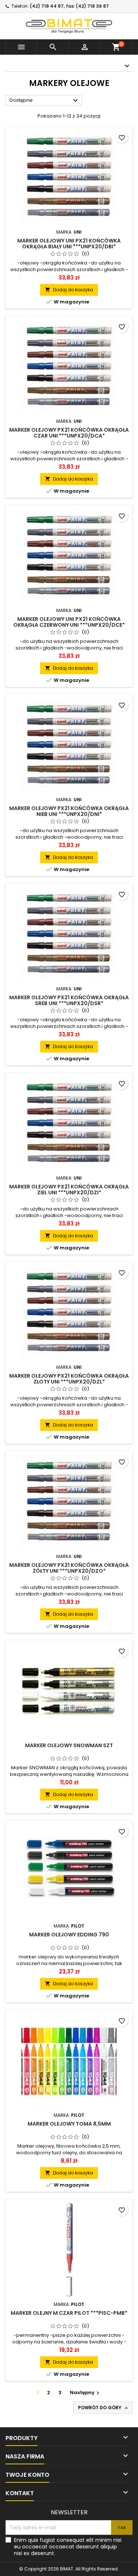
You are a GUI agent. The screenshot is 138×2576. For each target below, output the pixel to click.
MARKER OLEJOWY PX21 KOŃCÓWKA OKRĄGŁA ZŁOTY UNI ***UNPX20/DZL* (69, 1379)
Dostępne (45, 101)
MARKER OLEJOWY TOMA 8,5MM (69, 2124)
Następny (86, 2392)
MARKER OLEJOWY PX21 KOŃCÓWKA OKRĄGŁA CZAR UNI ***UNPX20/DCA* (69, 433)
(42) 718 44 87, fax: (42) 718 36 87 (69, 6)
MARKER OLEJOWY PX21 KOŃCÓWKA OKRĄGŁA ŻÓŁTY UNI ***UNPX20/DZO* (69, 1568)
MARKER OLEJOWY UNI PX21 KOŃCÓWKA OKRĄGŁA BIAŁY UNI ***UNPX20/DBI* (69, 244)
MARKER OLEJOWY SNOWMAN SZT (69, 1745)
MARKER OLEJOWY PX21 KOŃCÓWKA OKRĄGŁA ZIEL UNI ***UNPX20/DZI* (69, 1190)
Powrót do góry (104, 2408)
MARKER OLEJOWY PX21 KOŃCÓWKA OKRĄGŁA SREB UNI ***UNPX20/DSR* (69, 1000)
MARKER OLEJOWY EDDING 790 (69, 1935)
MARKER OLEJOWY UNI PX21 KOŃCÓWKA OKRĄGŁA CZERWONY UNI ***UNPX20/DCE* (69, 622)
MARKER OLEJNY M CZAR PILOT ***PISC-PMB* (69, 2313)
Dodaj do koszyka (69, 290)
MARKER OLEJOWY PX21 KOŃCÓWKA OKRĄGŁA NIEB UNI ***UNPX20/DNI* (69, 811)
